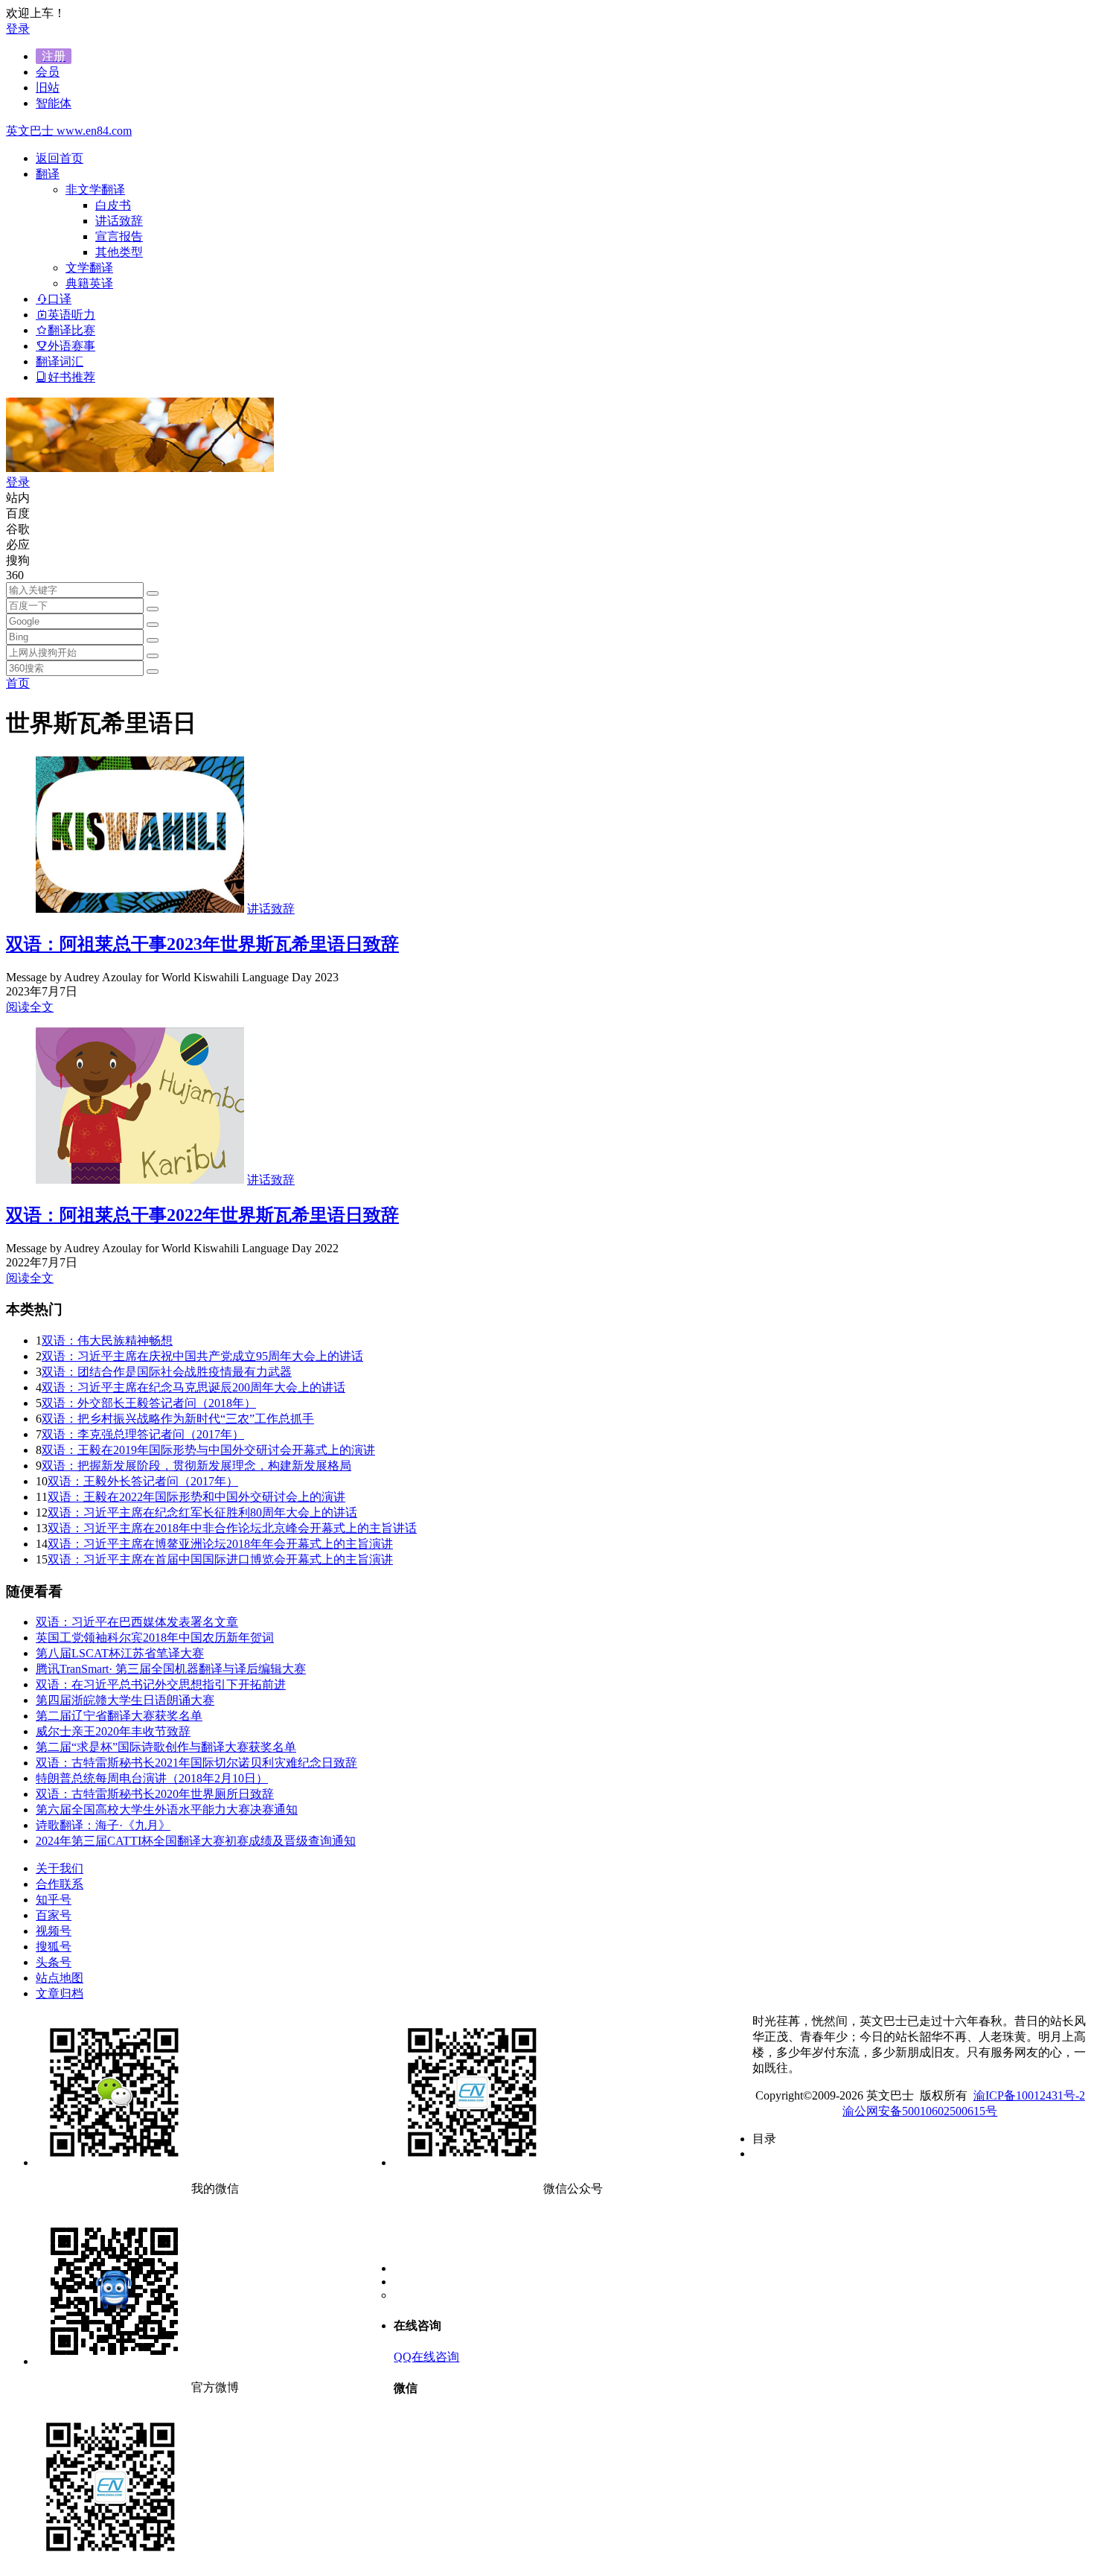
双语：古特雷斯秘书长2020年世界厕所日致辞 (155, 1794)
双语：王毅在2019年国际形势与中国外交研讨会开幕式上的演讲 (208, 1450)
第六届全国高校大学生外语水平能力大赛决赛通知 (167, 1810)
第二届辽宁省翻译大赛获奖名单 (119, 1716)
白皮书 (113, 205)
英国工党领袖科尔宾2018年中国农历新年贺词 (155, 1638)
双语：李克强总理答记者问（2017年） (143, 1434)
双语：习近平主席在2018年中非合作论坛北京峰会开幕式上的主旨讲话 (232, 1528)
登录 (18, 29)
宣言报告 (119, 236)
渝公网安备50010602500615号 (920, 2111)
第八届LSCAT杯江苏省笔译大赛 (120, 1653)
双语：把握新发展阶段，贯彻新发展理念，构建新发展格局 (196, 1466)
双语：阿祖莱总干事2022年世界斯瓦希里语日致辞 (202, 1215)
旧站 (48, 87)
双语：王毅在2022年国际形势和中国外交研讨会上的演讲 (196, 1497)
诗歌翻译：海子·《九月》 (103, 1825)
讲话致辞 (119, 221)
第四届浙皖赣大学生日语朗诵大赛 (125, 1700)
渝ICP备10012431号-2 (1029, 2095)
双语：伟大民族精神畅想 (107, 1340)
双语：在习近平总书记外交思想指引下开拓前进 (161, 1684)
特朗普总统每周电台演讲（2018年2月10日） (152, 1778)
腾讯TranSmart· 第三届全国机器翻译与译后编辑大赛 (171, 1669)
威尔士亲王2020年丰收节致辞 (113, 1731)
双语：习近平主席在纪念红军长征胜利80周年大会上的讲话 (202, 1512)
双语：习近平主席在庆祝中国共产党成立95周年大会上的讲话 (202, 1356)
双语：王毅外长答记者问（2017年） (143, 1481)
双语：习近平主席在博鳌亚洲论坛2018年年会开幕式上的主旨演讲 (220, 1544)
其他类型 (119, 252)
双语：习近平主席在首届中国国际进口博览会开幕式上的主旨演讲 (220, 1559)
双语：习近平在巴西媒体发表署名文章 (137, 1622)
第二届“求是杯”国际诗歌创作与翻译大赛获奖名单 (166, 1747)
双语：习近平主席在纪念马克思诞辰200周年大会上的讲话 (193, 1387)
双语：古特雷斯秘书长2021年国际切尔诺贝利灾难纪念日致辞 (196, 1763)
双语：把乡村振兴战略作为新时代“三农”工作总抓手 (178, 1419)
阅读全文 (30, 1007)
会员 (48, 72)
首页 (18, 683)
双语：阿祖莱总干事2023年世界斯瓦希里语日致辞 (202, 944)
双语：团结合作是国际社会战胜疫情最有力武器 (167, 1372)
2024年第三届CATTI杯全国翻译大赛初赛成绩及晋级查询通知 (196, 1841)
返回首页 (60, 158)
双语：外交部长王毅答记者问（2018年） (149, 1403)
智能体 (54, 103)
